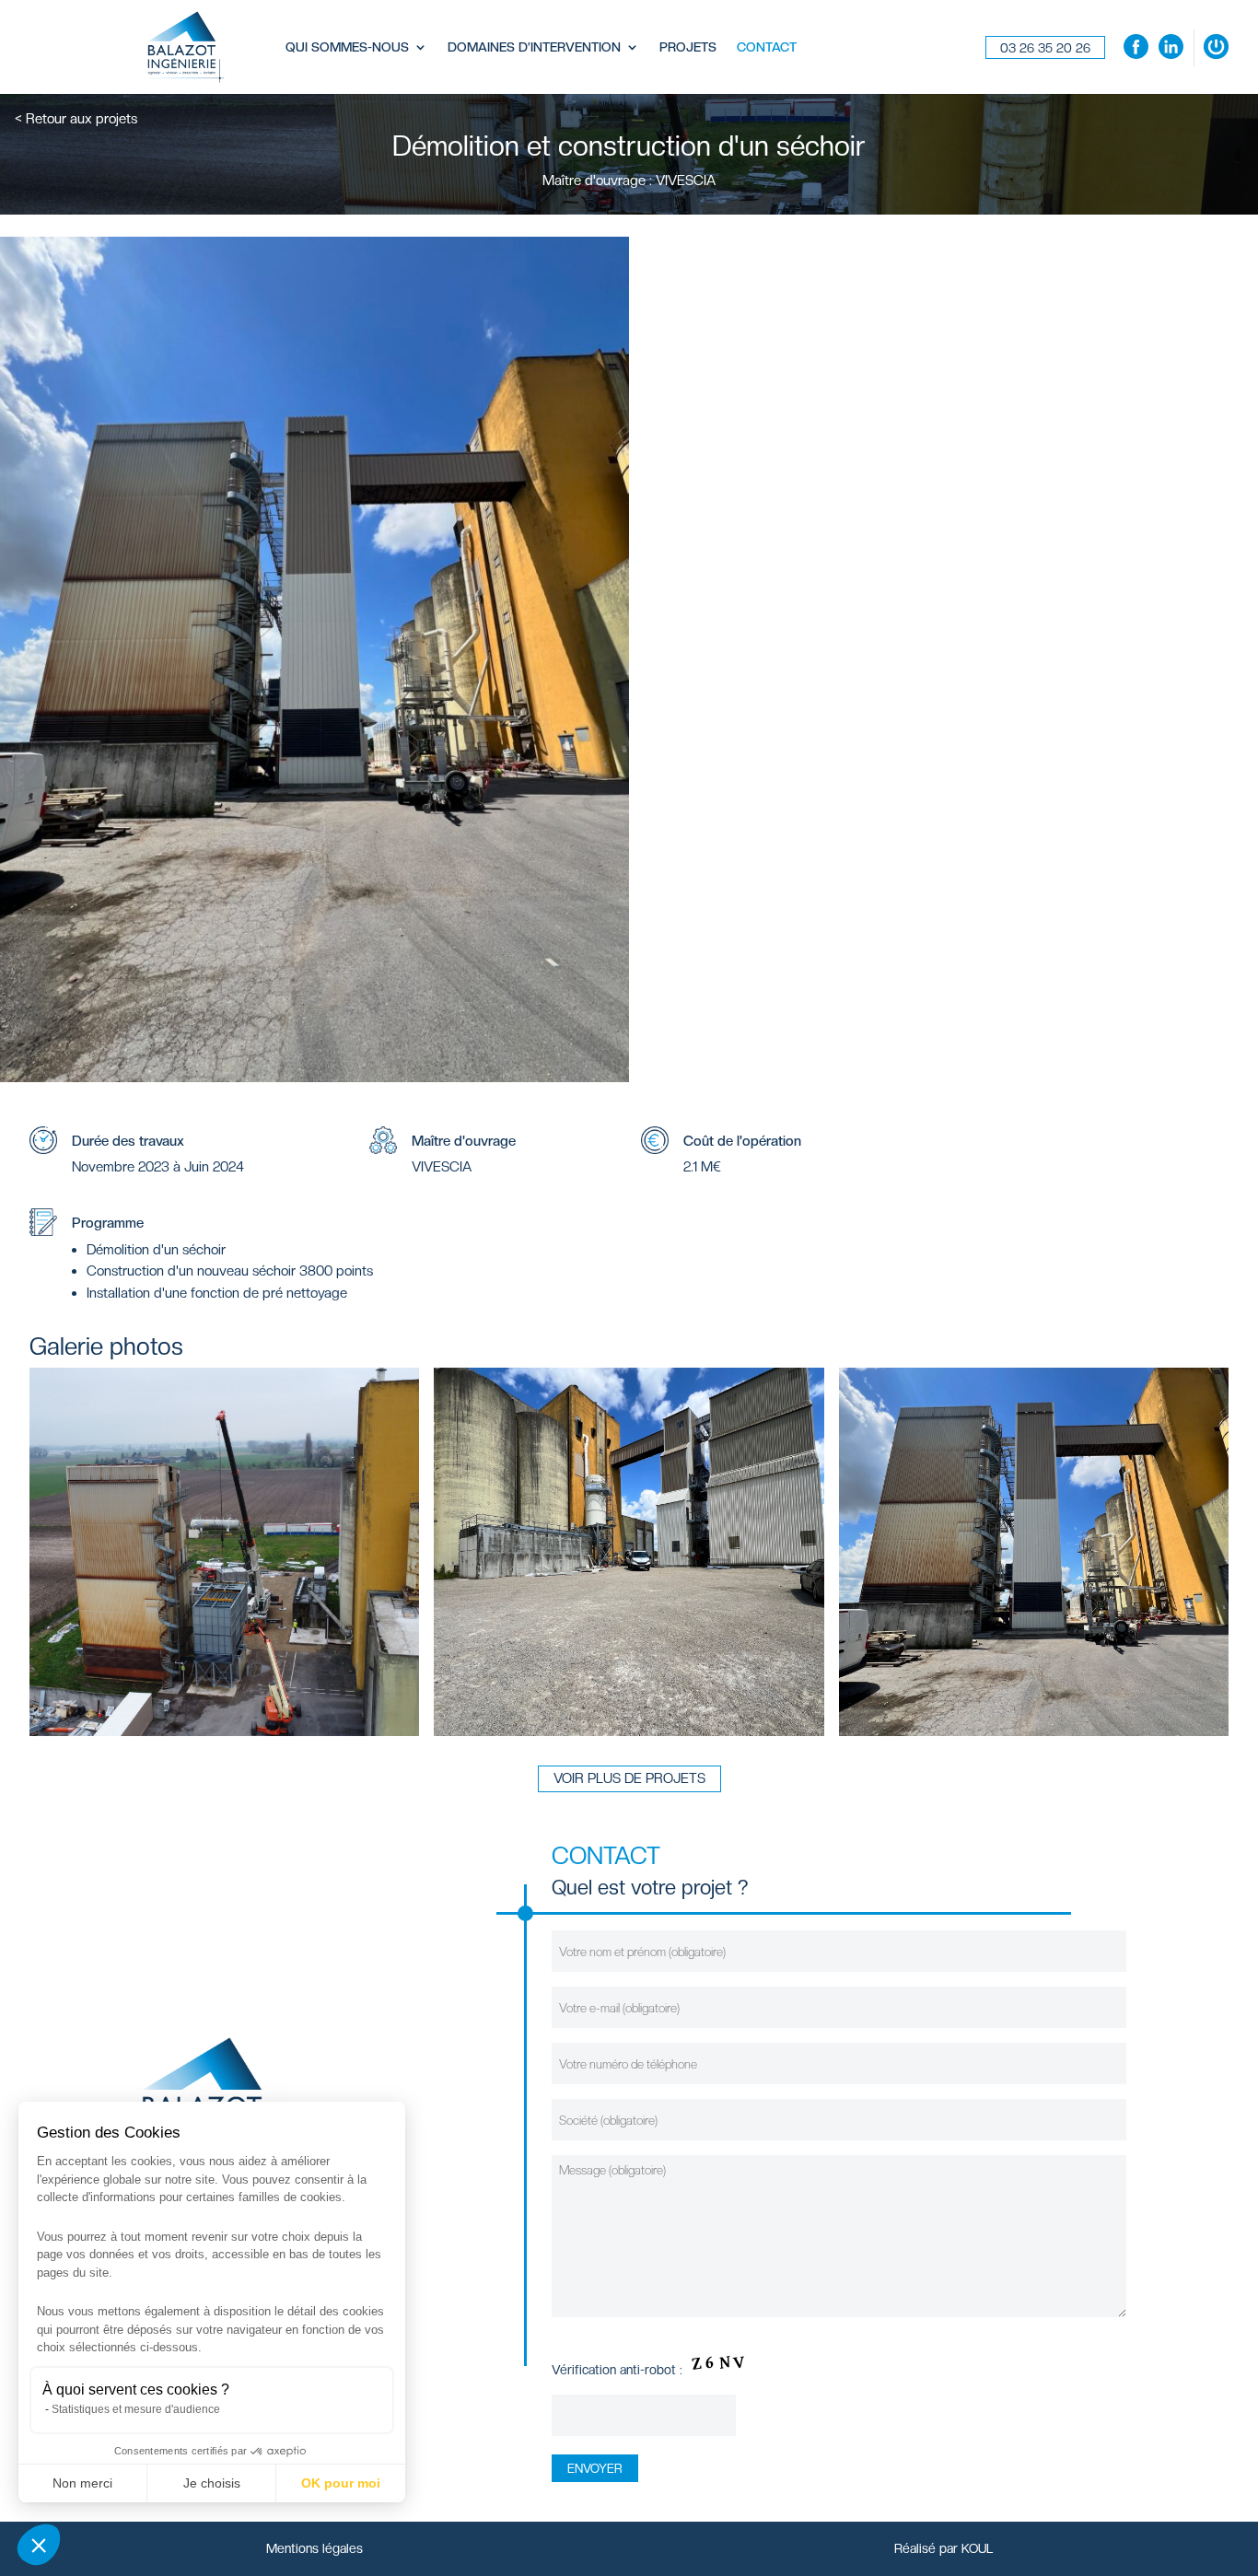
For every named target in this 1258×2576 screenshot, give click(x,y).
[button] (39, 2545)
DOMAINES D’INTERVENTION (534, 47)
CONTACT (767, 47)
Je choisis (212, 2483)
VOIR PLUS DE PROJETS (629, 1778)
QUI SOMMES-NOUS (347, 47)
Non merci (82, 2483)
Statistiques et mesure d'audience (136, 2409)
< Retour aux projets (76, 119)
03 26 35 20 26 (1045, 48)
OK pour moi (341, 2483)
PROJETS (688, 47)
